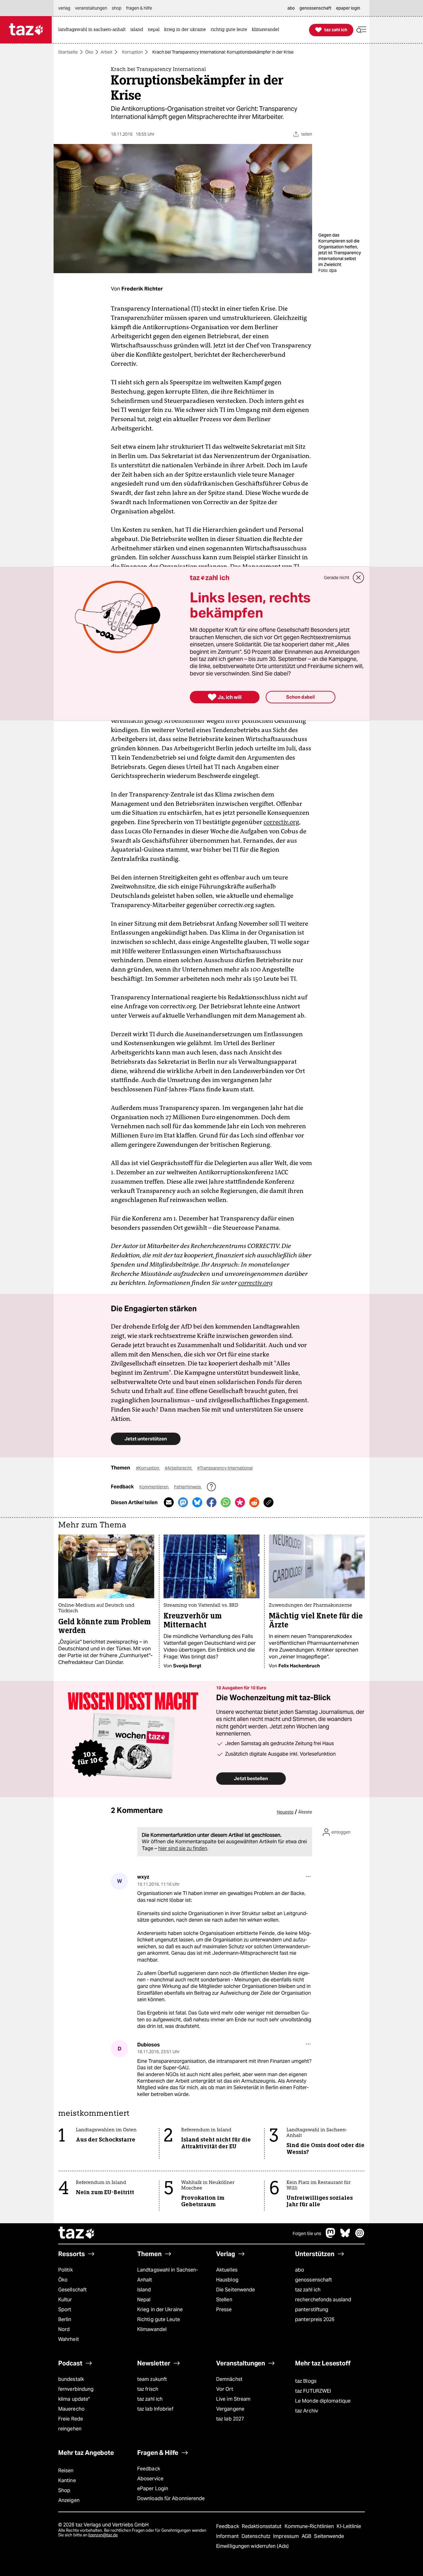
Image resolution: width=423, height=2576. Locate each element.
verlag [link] (64, 8)
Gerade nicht (337, 578)
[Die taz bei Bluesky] (345, 2236)
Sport (65, 2310)
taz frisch (148, 2389)
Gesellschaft (72, 2290)
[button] (361, 30)
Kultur (65, 2300)
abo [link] (291, 8)
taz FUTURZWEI (313, 2391)
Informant (228, 2536)
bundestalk (71, 2379)
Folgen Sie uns (307, 2233)
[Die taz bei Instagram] (360, 2236)
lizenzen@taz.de (103, 2535)
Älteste (305, 1812)
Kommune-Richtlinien (310, 2526)
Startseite (68, 52)
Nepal (144, 2300)
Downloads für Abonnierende (171, 2498)
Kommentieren (154, 1487)
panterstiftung (312, 2310)
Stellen (224, 2300)
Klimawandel (152, 2329)
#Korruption (148, 1468)
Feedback (149, 2469)
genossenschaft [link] (315, 8)
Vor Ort (225, 2389)
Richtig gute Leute (159, 2319)
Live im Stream (233, 2399)
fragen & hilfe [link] (139, 8)
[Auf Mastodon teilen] (183, 1502)
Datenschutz (257, 2536)
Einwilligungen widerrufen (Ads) (252, 2546)
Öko (89, 52)
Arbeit (107, 52)
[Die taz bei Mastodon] (331, 2236)
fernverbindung (76, 2389)
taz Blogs (306, 2381)
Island (144, 2290)
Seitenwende (329, 2536)
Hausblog (227, 2280)
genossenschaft (314, 2280)
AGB (307, 2536)
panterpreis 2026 (315, 2319)
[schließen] (359, 578)
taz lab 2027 (230, 2419)
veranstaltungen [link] (91, 8)
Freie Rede (71, 2419)
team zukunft (152, 2379)
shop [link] (117, 8)
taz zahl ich (308, 2290)
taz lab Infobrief (155, 2409)
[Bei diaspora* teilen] (240, 1502)
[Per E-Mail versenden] (169, 1502)
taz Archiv (307, 2411)
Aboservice (150, 2479)
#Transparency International (225, 1468)
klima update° (74, 2399)
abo (300, 2270)
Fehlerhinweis (188, 1487)
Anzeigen (69, 2500)
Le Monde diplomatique (323, 2401)
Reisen (66, 2471)
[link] (94, 30)
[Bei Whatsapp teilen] (226, 1502)
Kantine (67, 2480)
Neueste (285, 1812)
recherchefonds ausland (323, 2300)
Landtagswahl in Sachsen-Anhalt (168, 2275)
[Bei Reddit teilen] (254, 1502)
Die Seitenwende (235, 2290)
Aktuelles (227, 2270)
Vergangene (230, 2409)
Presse (224, 2310)
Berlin (65, 2319)
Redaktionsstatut (262, 2526)
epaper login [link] (348, 8)
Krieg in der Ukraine (160, 2310)
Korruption (132, 52)
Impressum (287, 2536)
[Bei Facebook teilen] (211, 1502)
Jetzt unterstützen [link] (146, 1439)
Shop (64, 2490)
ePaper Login (153, 2489)
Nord (64, 2329)
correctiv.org (281, 822)
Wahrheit (69, 2339)
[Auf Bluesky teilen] (197, 1502)
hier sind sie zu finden (183, 1848)
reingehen (70, 2429)
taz (77, 2233)
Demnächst (229, 2379)
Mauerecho (71, 2409)
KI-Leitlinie (349, 2526)
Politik (65, 2270)
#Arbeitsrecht (179, 1468)
